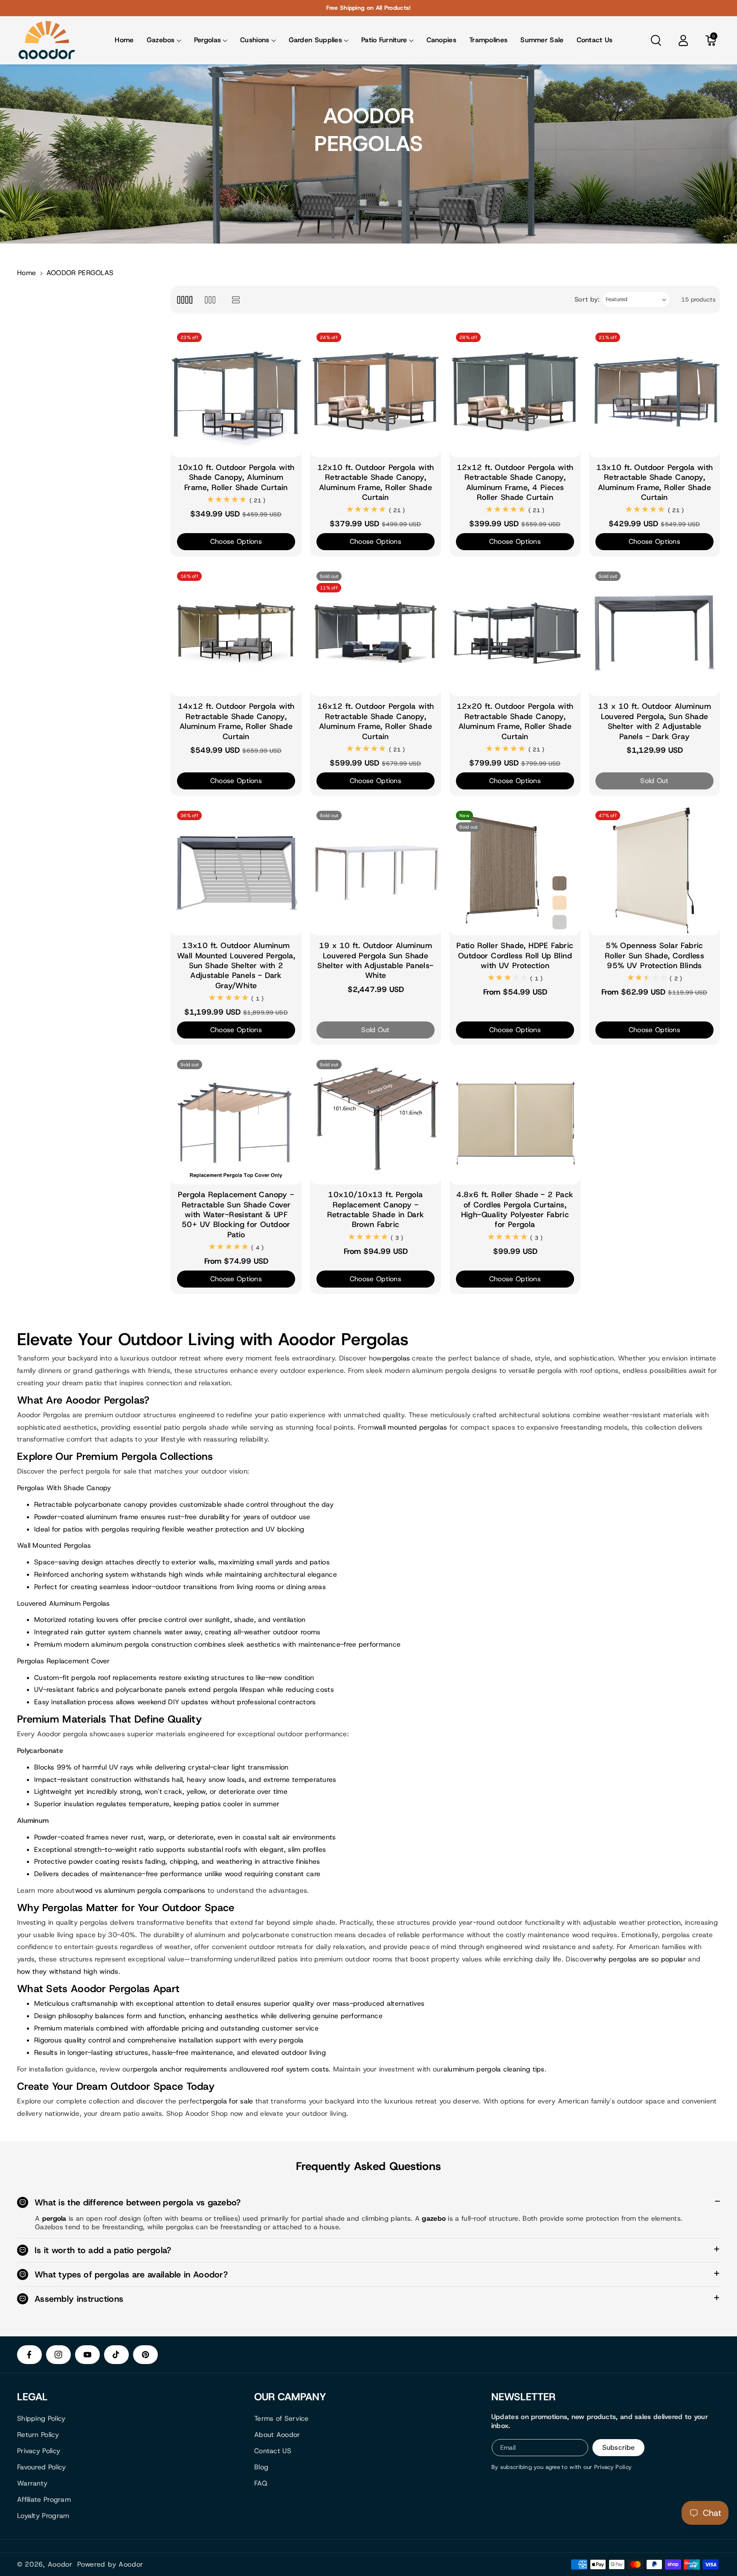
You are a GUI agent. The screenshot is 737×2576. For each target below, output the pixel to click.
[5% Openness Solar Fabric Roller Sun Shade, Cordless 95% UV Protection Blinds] (654, 870)
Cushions (255, 40)
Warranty (32, 2483)
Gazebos (161, 40)
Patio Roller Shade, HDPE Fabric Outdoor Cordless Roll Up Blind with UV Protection (515, 956)
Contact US (273, 2451)
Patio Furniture (384, 40)
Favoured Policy (42, 2467)
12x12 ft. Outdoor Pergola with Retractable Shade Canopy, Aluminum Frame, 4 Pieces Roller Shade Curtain (515, 483)
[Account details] (683, 41)
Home (26, 273)
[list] (236, 300)
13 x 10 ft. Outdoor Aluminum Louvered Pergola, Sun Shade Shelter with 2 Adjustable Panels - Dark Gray (654, 721)
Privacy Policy (39, 2451)
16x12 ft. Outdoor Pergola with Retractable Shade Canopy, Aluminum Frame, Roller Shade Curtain (376, 721)
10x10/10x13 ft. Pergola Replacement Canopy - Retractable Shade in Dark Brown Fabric (376, 1210)
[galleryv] (210, 300)
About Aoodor (277, 2435)
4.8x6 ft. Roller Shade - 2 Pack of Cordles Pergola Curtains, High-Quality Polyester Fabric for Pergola (515, 1210)
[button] (164, 40)
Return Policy (38, 2435)
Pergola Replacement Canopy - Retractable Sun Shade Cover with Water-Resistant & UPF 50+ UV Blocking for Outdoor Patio (236, 1215)
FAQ (261, 2483)
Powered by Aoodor (110, 2564)
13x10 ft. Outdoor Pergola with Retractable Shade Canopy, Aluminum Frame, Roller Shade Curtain (655, 483)
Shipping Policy (41, 2418)
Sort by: (587, 299)
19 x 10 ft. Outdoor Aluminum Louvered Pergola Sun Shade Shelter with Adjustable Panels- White (375, 961)
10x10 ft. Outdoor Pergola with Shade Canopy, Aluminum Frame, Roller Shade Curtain (236, 478)
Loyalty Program (43, 2516)
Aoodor (60, 2564)
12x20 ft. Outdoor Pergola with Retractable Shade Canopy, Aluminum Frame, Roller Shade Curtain (515, 721)
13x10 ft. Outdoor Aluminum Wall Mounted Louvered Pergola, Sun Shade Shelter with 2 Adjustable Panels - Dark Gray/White (236, 966)
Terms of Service (281, 2418)
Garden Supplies (316, 40)
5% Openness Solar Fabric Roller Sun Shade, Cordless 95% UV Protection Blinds (654, 956)
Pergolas (207, 40)
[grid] (184, 300)
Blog (261, 2467)
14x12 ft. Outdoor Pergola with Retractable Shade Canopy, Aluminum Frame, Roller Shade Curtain (236, 721)
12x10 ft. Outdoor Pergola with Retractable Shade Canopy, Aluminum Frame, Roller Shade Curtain (376, 483)
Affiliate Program (44, 2499)
